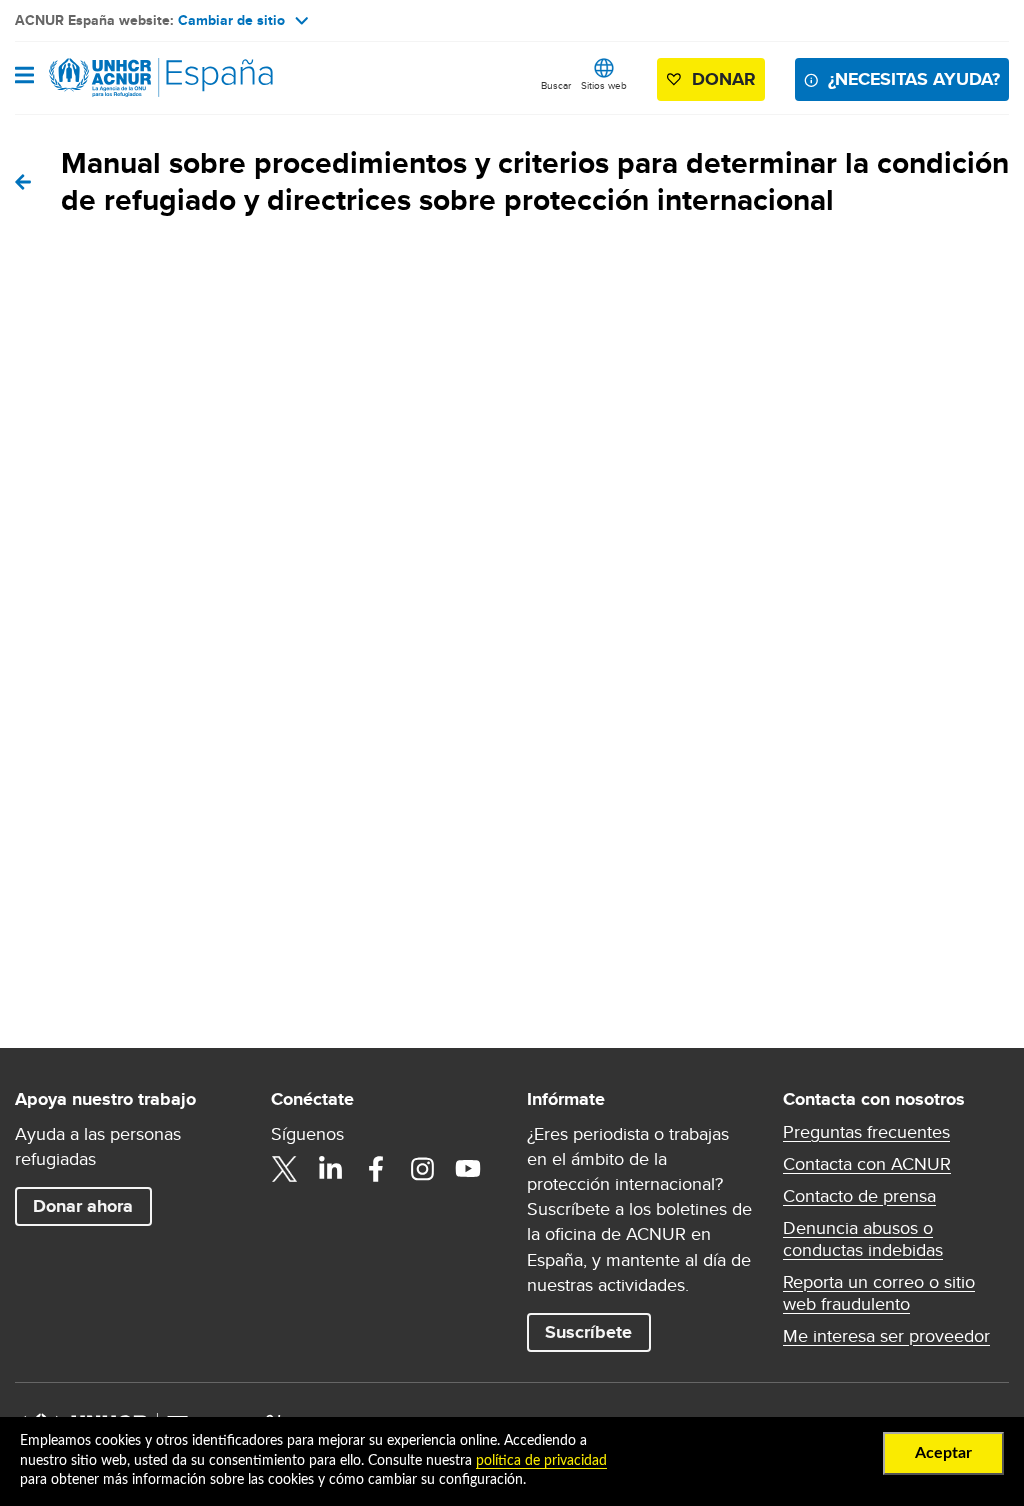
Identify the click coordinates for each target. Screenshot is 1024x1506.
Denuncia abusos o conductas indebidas (863, 1239)
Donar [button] (724, 79)
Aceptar (943, 1453)
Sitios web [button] (604, 85)
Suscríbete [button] (588, 1332)
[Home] (117, 78)
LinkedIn (330, 1169)
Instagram (422, 1169)
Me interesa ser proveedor (886, 1336)
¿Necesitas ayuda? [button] (914, 79)
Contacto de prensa (859, 1196)
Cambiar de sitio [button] (231, 20)
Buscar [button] (556, 85)
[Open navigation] (24, 77)
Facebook (376, 1169)
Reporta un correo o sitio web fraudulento (879, 1293)
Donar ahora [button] (83, 1206)
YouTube (468, 1169)
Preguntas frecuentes (866, 1132)
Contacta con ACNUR (867, 1164)
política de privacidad (541, 1461)
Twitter (284, 1169)
